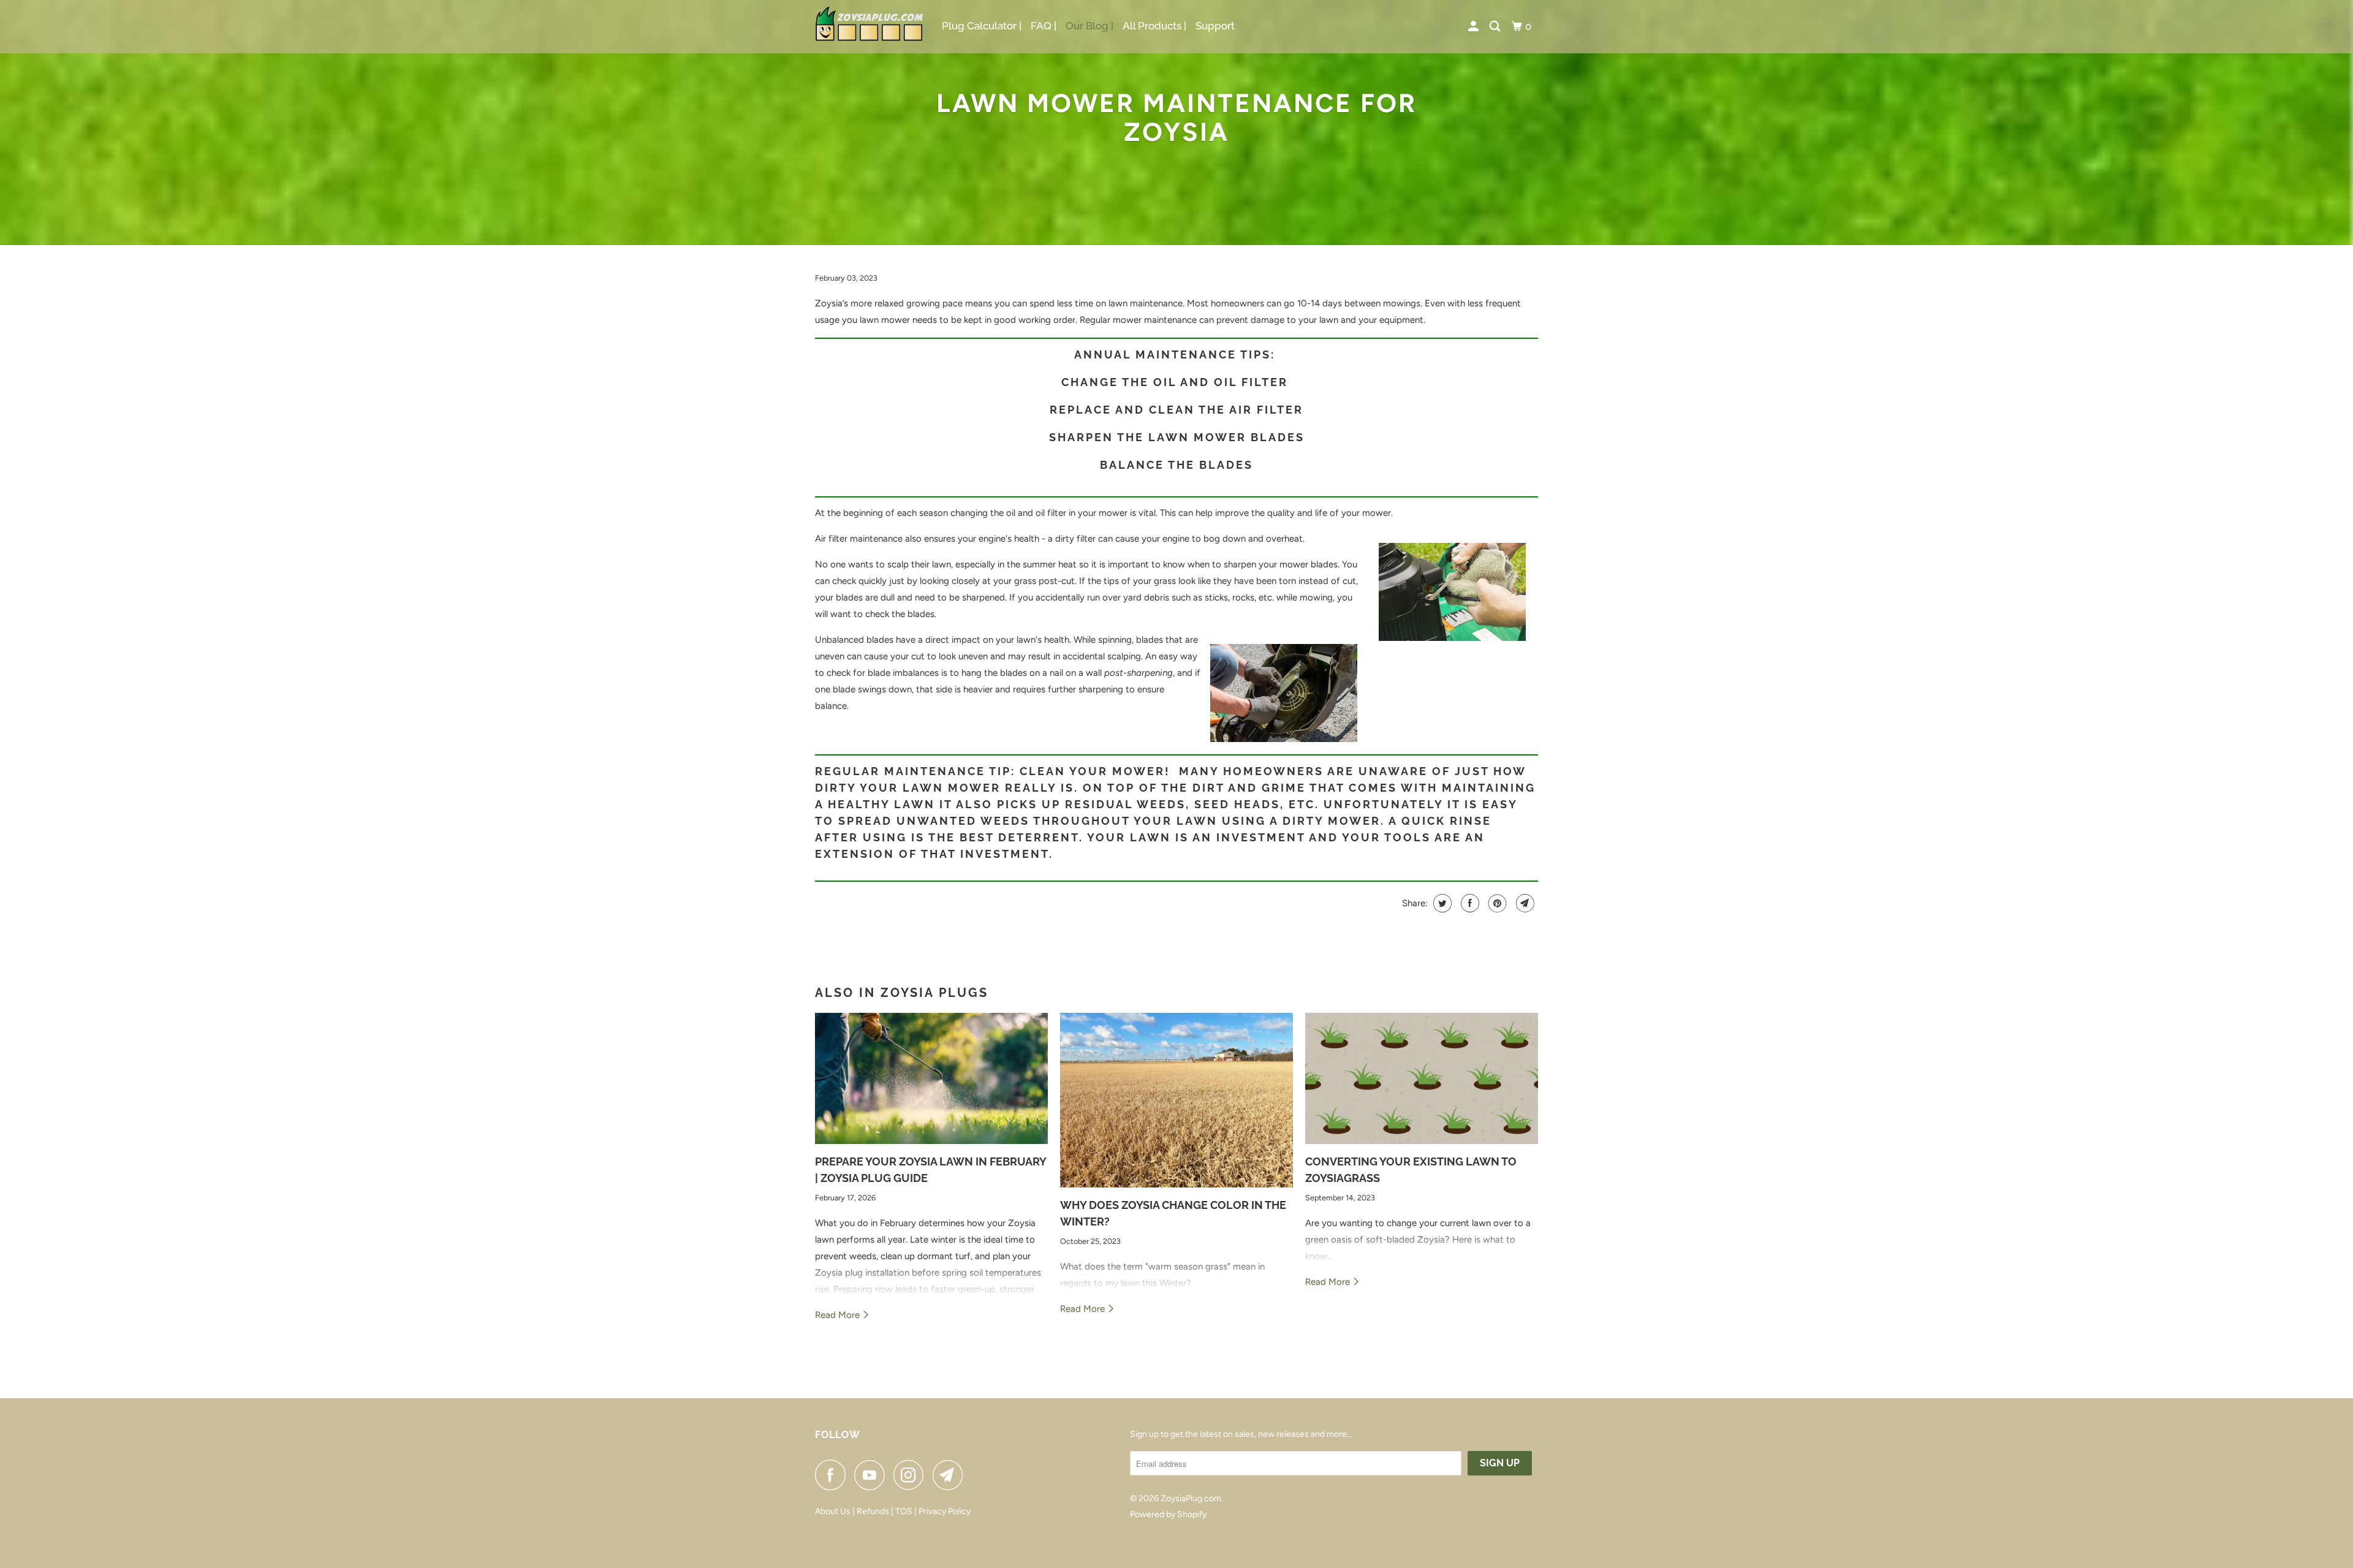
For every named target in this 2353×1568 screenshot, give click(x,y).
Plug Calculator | (982, 26)
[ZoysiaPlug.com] (870, 27)
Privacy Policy (945, 1511)
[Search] (1496, 27)
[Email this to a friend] (1524, 903)
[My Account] (1474, 27)
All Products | (1154, 26)
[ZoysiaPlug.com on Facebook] (833, 1475)
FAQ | (1044, 26)
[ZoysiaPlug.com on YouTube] (873, 1475)
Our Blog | (1089, 26)
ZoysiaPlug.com (1191, 1498)
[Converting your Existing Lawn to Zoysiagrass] (1422, 1078)
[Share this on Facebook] (1468, 903)
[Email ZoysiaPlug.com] (951, 1475)
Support (1215, 26)
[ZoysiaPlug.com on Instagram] (912, 1475)
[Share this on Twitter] (1441, 903)
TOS (905, 1511)
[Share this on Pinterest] (1496, 903)
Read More (839, 1315)
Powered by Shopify (1168, 1514)
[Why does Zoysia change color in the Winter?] (1176, 1100)
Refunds (873, 1511)
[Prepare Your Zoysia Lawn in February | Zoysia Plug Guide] (931, 1078)
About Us (833, 1511)
